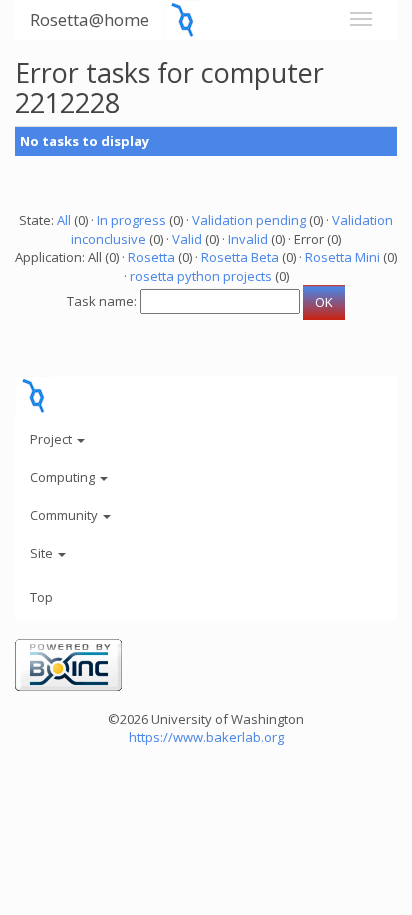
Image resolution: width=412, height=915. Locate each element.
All (64, 220)
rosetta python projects (201, 276)
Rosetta (151, 257)
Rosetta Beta (240, 257)
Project (52, 439)
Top (41, 597)
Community (65, 515)
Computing (64, 477)
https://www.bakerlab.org (206, 737)
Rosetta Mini (342, 257)
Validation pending (249, 220)
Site (43, 553)
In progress (131, 220)
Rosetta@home (89, 19)
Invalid (248, 239)
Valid (187, 239)
